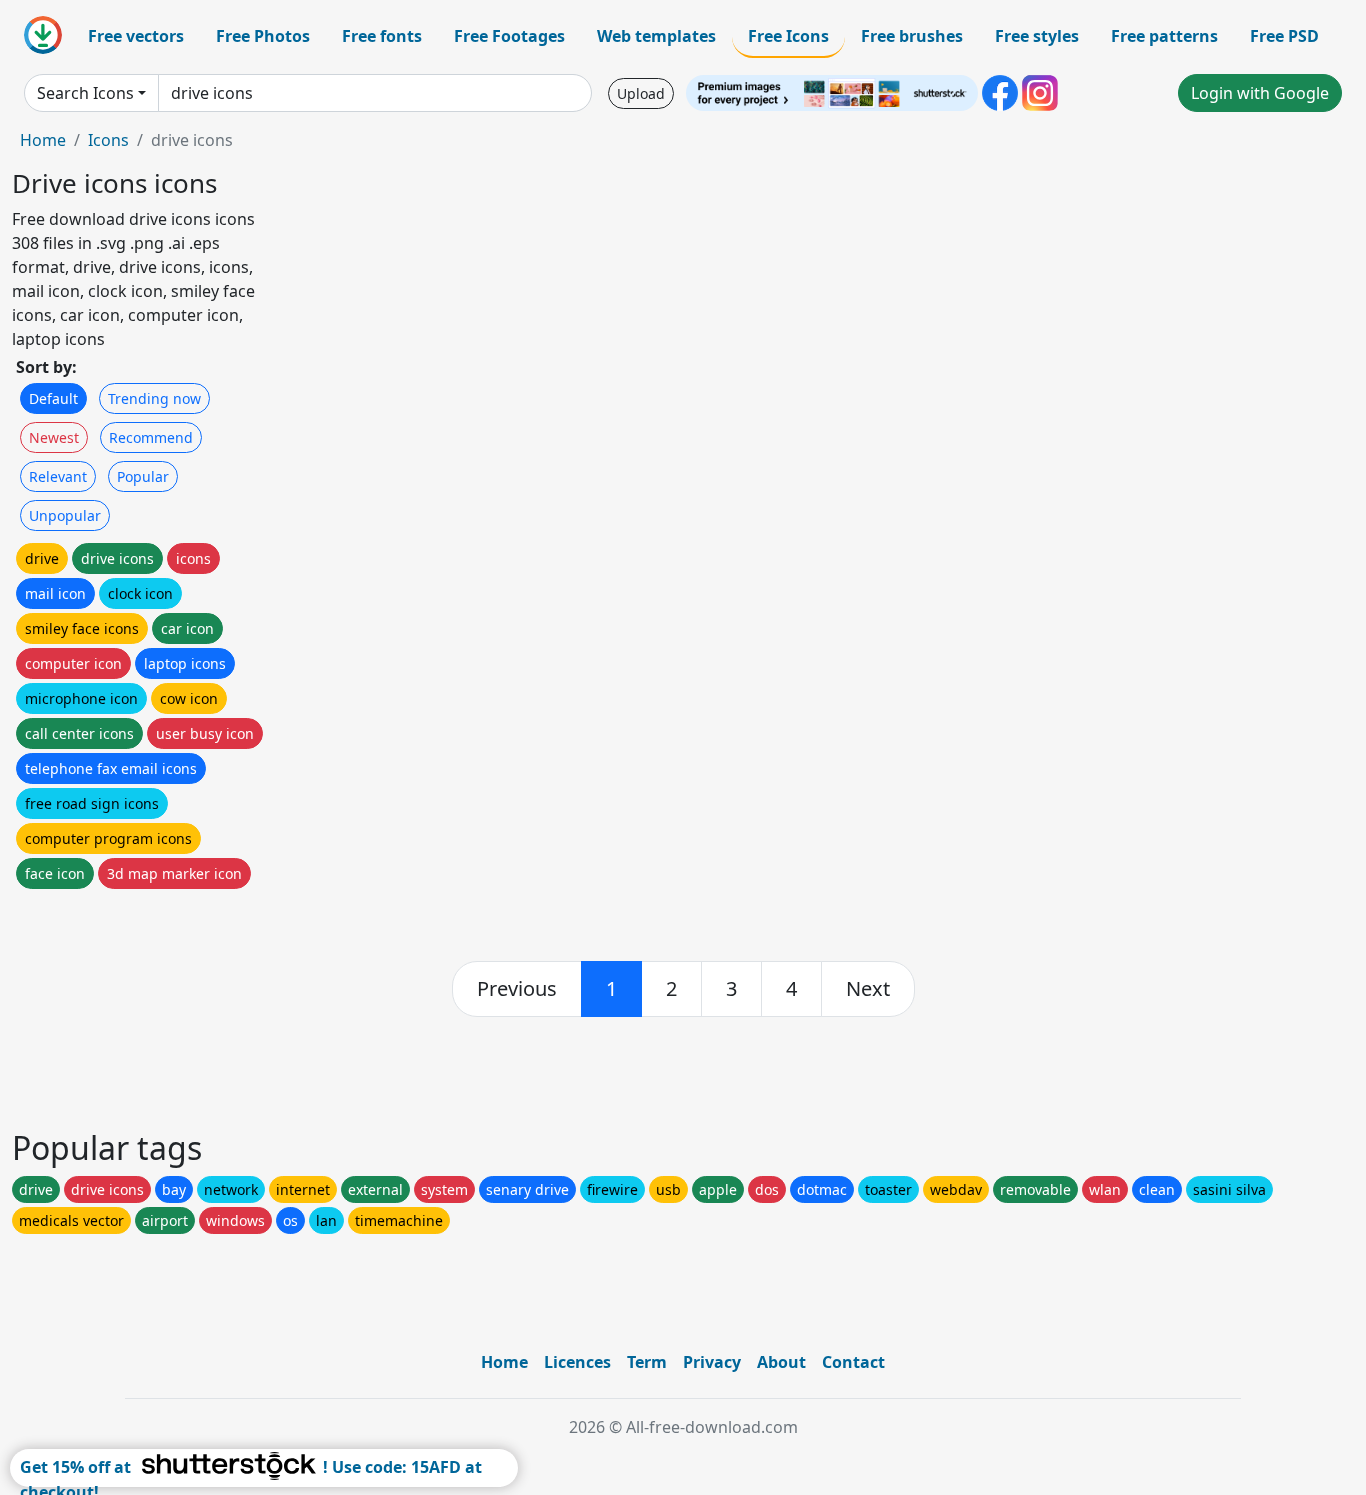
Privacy (712, 1362)
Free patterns (1164, 36)
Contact (853, 1362)
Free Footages (509, 36)
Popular (143, 476)
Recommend (151, 437)
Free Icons (788, 36)
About (781, 1362)
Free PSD (1284, 36)
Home (43, 140)
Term (647, 1362)
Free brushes (912, 36)
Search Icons (85, 93)
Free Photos (263, 36)
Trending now (154, 398)
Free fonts (382, 36)
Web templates (656, 36)
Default (53, 398)
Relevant (58, 476)
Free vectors (136, 36)
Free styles (1037, 36)
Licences (577, 1362)
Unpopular (65, 515)
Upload (641, 93)
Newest (54, 437)
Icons (108, 140)
